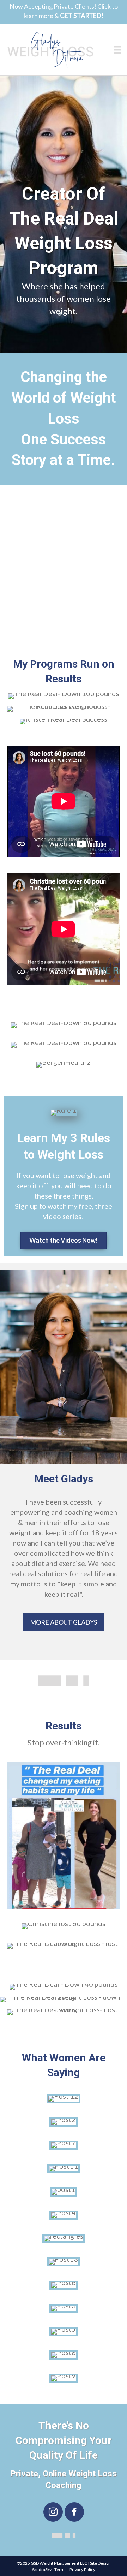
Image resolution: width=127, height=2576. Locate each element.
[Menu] (117, 50)
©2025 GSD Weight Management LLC (52, 2563)
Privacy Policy (82, 2569)
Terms (61, 2569)
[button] (53, 2512)
